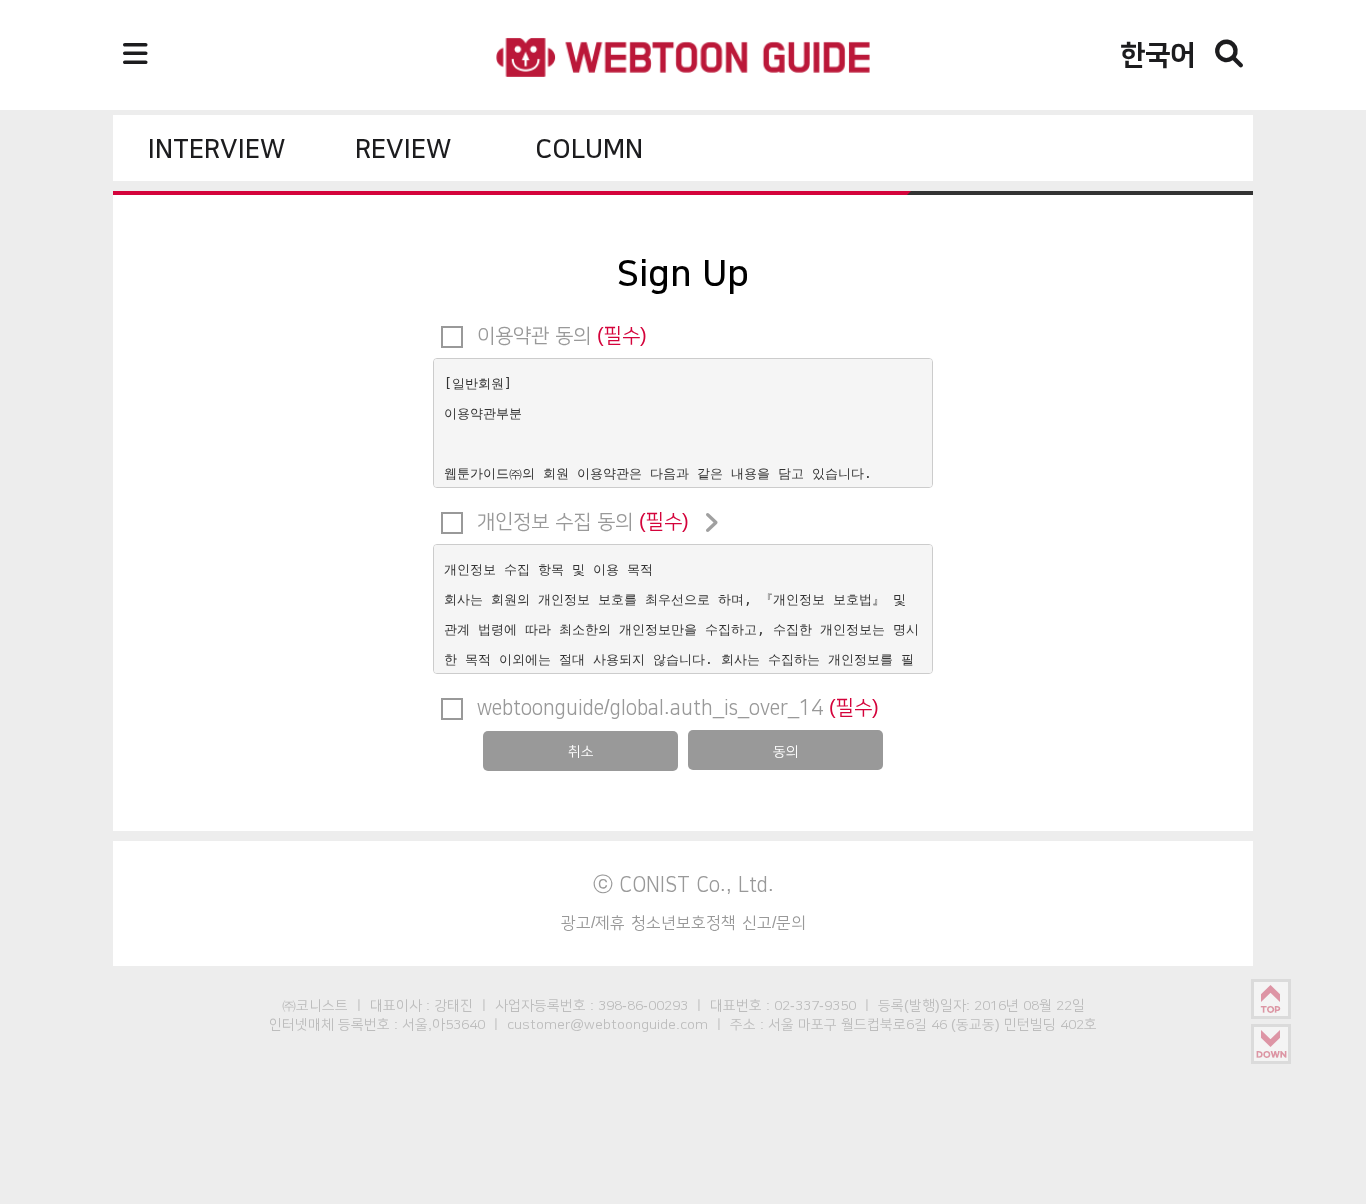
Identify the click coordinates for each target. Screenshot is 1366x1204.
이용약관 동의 (559, 335)
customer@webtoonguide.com (607, 1024)
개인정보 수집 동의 (580, 521)
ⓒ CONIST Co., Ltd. (683, 884)
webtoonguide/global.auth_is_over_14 (675, 707)
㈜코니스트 (315, 1005)
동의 (786, 751)
